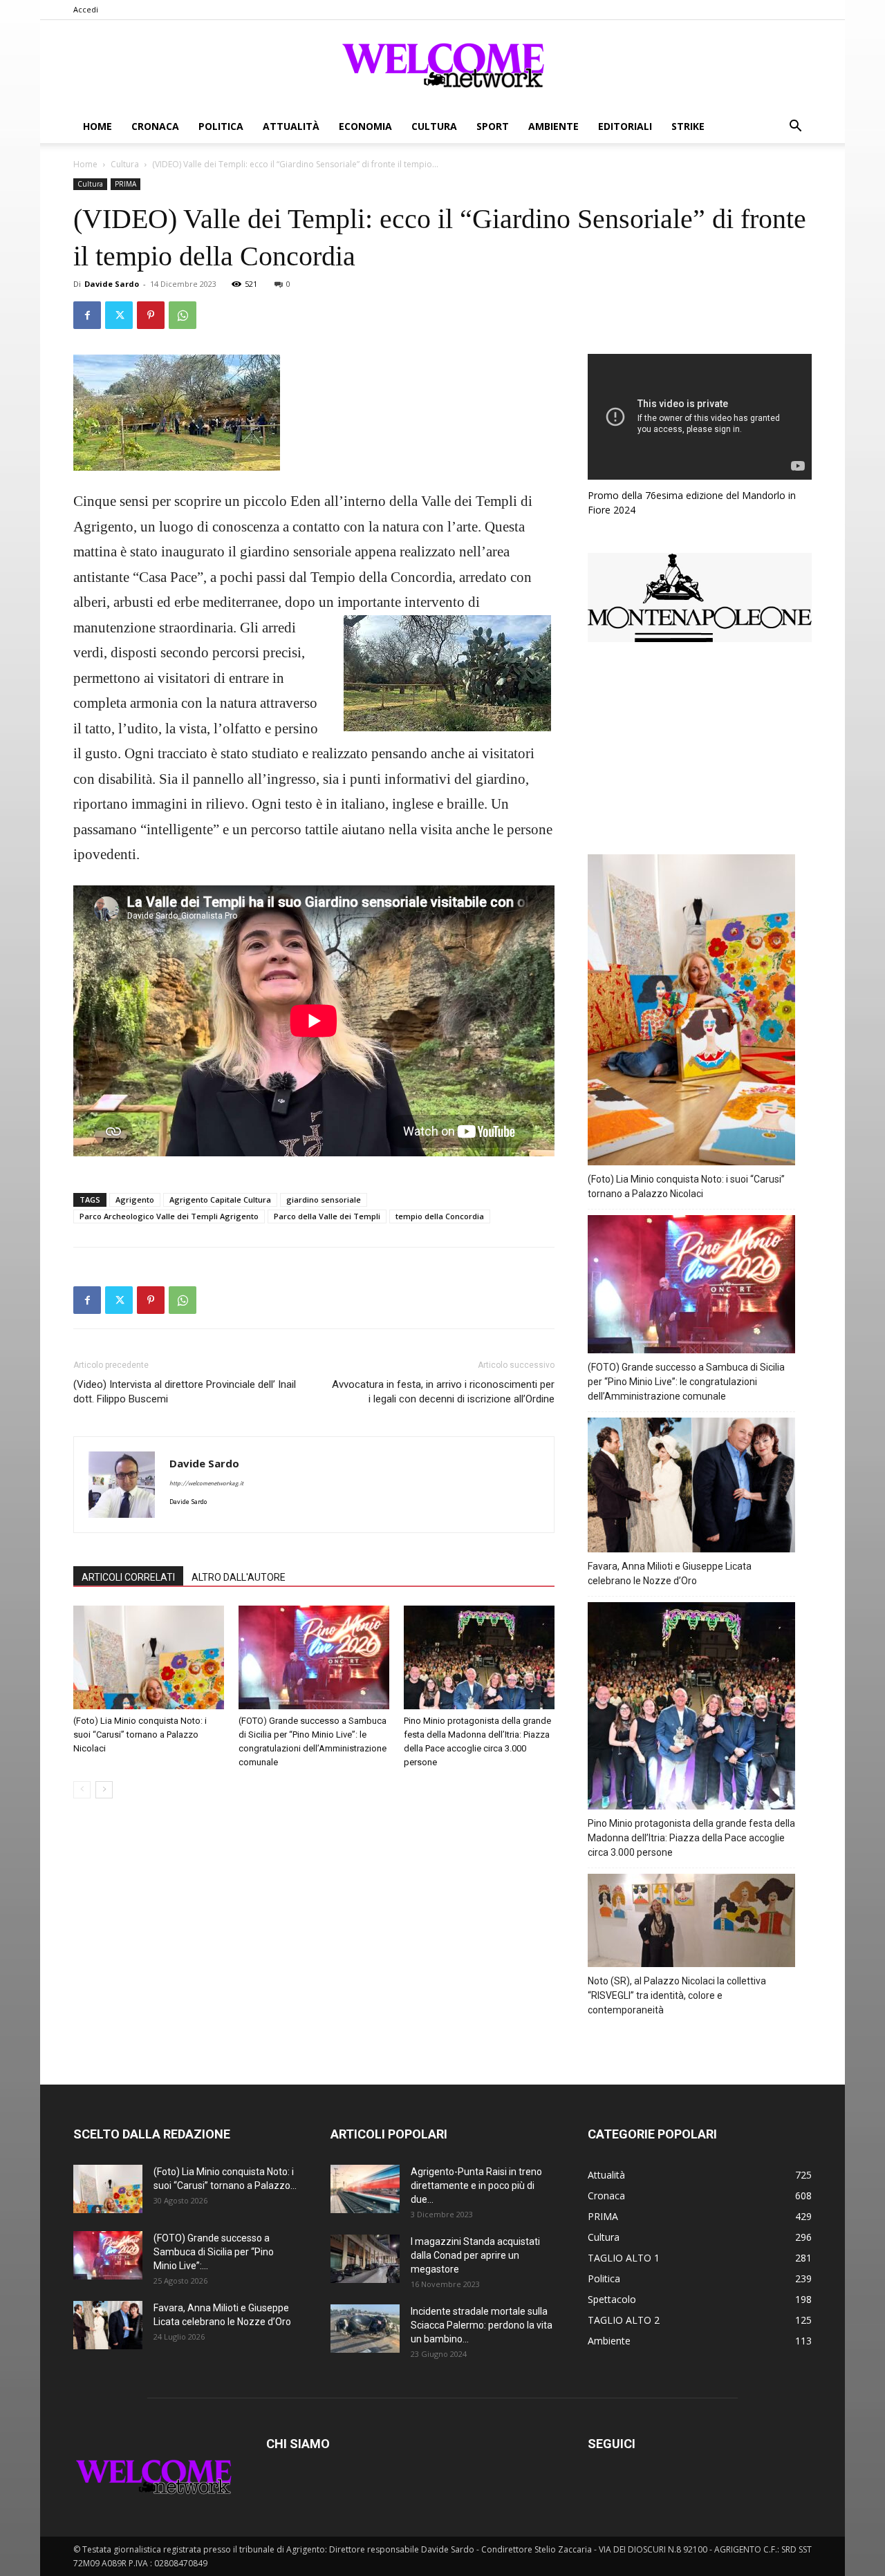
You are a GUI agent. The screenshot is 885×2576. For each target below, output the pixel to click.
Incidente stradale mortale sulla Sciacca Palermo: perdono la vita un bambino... (482, 2325)
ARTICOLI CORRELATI (128, 1577)
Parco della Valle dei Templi (327, 1216)
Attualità (291, 126)
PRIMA (125, 184)
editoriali (625, 126)
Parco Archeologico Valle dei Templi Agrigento (169, 1216)
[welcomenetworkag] (442, 65)
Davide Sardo (112, 284)
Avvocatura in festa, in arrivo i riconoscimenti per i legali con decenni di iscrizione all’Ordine (443, 1392)
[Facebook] (87, 315)
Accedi (86, 9)
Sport (493, 126)
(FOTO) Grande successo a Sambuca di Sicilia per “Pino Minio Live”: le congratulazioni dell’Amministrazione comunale (686, 1382)
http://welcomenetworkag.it (206, 1484)
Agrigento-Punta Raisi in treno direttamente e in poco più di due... (476, 2185)
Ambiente (553, 126)
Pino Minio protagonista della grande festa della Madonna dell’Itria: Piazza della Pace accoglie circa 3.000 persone (691, 1838)
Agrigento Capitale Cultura (220, 1200)
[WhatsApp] (183, 315)
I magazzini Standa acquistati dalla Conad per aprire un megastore (475, 2255)
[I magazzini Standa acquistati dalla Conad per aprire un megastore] (365, 2259)
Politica (221, 126)
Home (97, 126)
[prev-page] (82, 1790)
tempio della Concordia (440, 1216)
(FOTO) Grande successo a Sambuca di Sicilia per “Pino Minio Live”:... (214, 2252)
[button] (795, 128)
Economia (365, 126)
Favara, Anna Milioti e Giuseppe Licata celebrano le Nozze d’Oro (670, 1573)
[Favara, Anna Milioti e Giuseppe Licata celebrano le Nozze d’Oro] (108, 2325)
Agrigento (135, 1200)
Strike (688, 126)
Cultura (434, 126)
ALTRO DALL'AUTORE (239, 1577)
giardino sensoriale (324, 1200)
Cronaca (155, 126)
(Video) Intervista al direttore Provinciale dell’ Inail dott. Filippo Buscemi (185, 1392)
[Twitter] (119, 315)
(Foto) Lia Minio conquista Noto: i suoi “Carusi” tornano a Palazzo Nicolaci (140, 1734)
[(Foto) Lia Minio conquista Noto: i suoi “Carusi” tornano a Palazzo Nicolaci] (149, 1657)
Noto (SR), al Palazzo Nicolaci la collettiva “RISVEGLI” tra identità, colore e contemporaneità (677, 1995)
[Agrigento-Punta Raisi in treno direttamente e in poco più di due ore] (365, 2189)
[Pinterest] (151, 315)
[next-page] (104, 1790)
